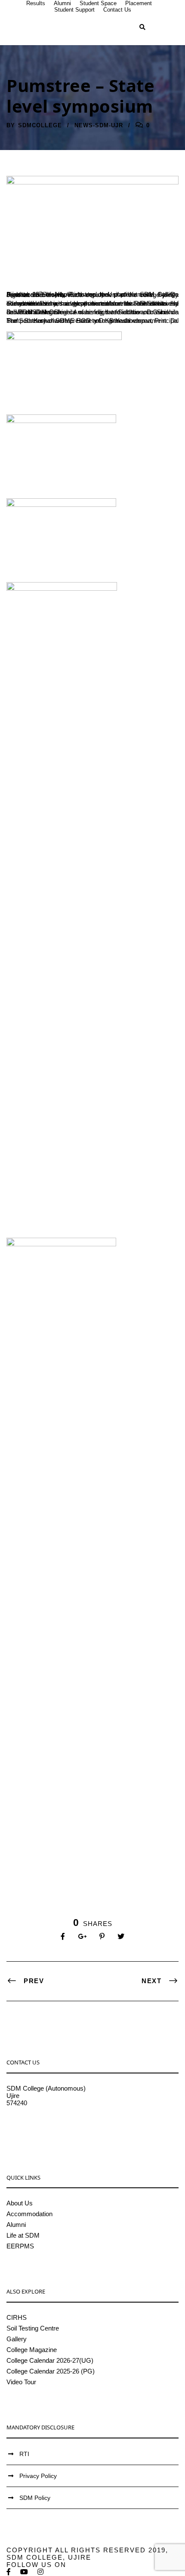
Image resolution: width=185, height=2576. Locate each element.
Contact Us (117, 10)
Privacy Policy (38, 2476)
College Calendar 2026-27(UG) (50, 2360)
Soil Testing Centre (33, 2328)
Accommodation (29, 2214)
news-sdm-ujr (99, 125)
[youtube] (25, 2572)
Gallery (17, 2339)
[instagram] (41, 2572)
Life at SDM (23, 2235)
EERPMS (20, 2246)
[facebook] (9, 2572)
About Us (20, 2203)
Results (36, 3)
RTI (24, 2454)
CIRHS (17, 2317)
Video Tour (21, 2382)
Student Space (98, 3)
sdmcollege (40, 125)
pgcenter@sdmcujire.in (39, 2132)
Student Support (74, 10)
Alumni (62, 3)
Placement (139, 3)
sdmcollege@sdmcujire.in (43, 2125)
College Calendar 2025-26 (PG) (51, 2371)
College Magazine (32, 2350)
